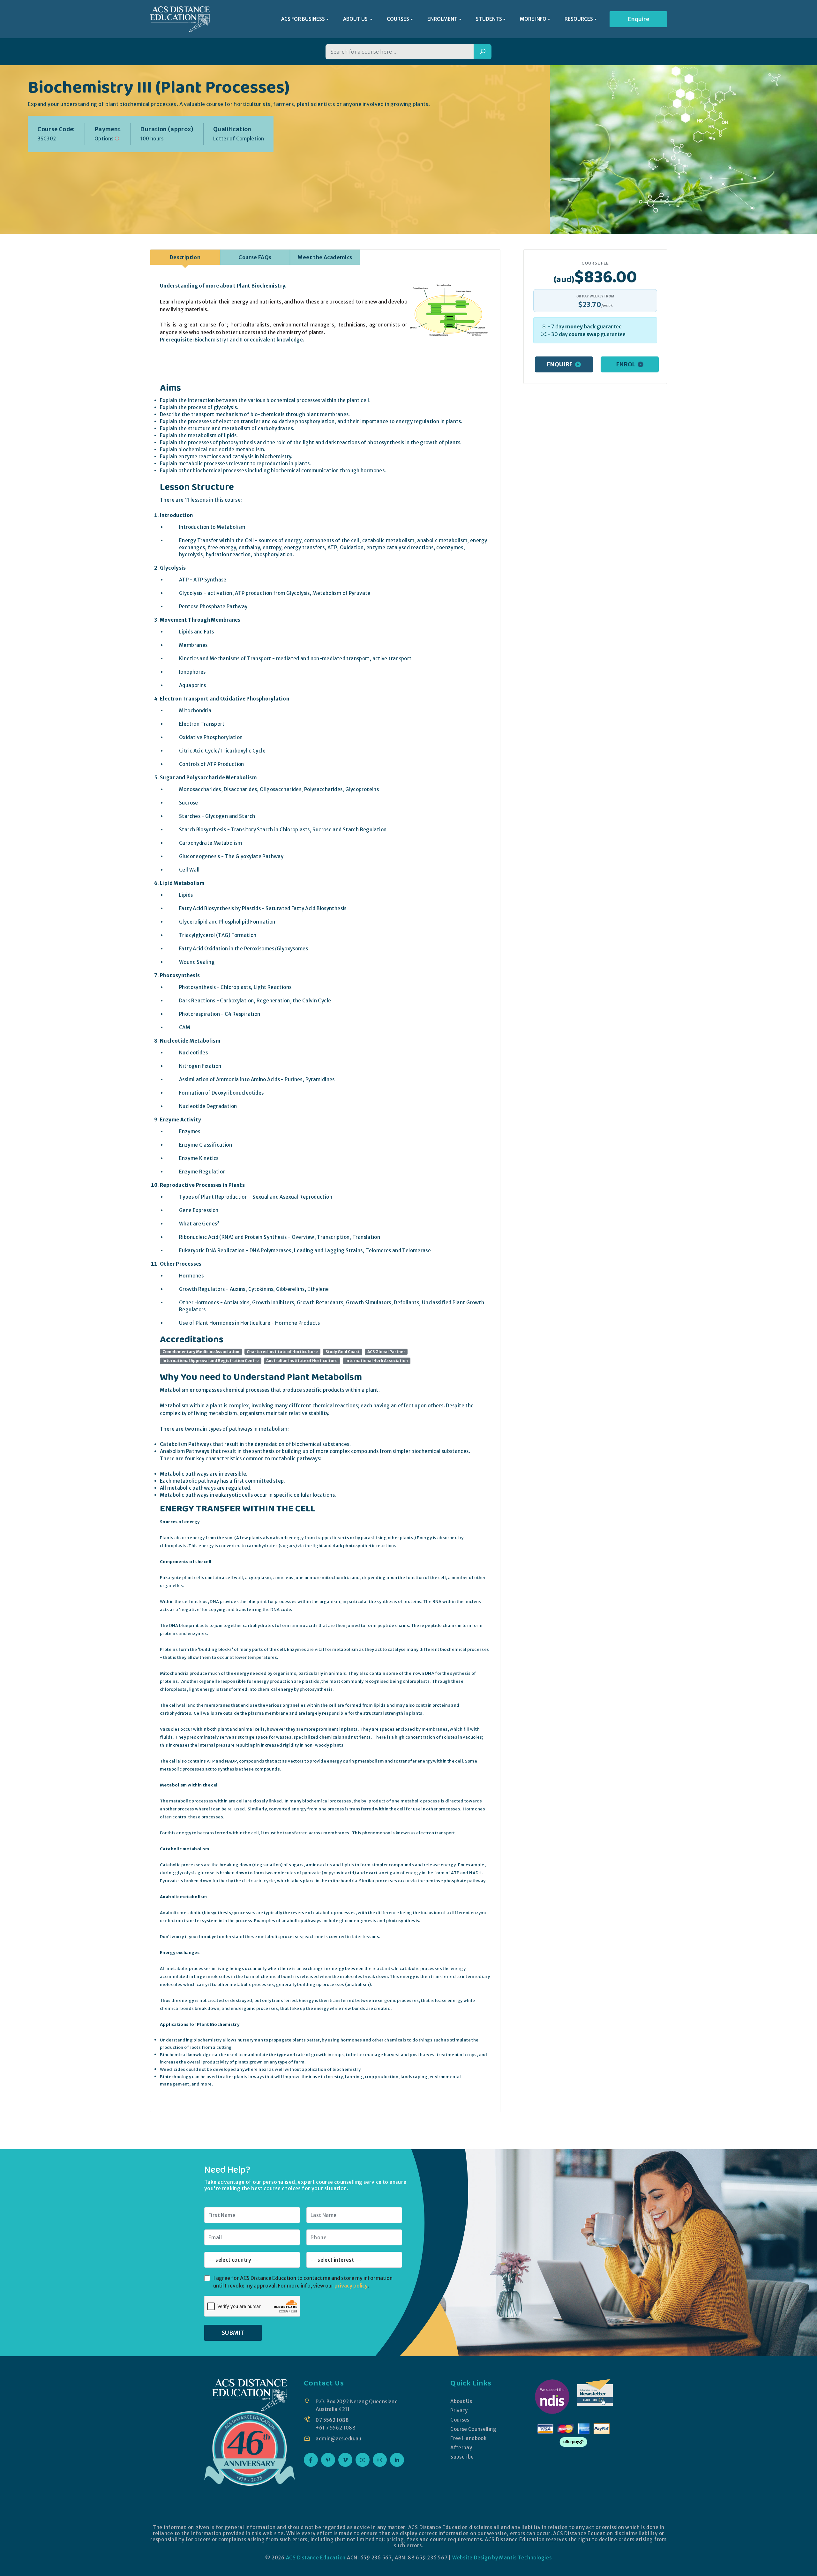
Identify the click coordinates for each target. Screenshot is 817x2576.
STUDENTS (489, 19)
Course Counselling (473, 2429)
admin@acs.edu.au (338, 2439)
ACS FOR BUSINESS (303, 19)
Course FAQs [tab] (255, 257)
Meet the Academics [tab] (325, 257)
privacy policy (351, 2286)
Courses (460, 2420)
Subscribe (462, 2457)
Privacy (459, 2411)
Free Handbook (468, 2438)
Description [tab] (185, 257)
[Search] (483, 52)
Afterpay (461, 2448)
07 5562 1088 (332, 2420)
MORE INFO (533, 19)
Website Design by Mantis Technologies (502, 2558)
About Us (461, 2401)
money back (581, 326)
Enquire (638, 19)
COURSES (398, 19)
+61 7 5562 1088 (336, 2428)
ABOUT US (356, 19)
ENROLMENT (442, 19)
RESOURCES (579, 19)
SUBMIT (233, 2333)
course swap (584, 334)
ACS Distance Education (316, 2558)
